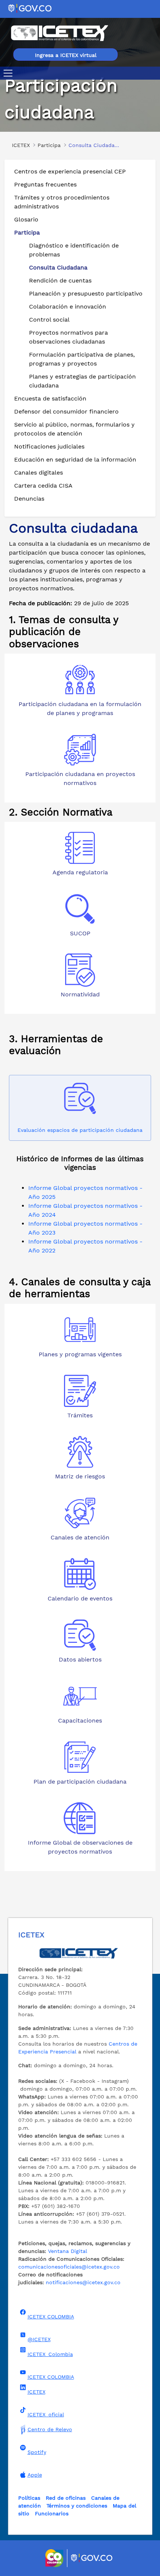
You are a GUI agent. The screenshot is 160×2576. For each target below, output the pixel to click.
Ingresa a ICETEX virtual (66, 55)
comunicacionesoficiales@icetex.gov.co (69, 2267)
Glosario (26, 219)
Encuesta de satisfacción (50, 398)
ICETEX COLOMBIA (51, 2317)
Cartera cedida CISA (43, 486)
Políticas (29, 2498)
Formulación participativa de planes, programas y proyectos (82, 359)
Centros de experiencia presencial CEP (70, 171)
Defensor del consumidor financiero (66, 411)
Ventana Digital (68, 2251)
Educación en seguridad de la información (75, 459)
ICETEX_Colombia (50, 2354)
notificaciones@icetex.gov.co (83, 2282)
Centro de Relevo (50, 2429)
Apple (35, 2475)
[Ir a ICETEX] (59, 33)
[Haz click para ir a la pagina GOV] (92, 2558)
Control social (49, 320)
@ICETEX (39, 2339)
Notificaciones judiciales (49, 446)
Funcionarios (52, 2513)
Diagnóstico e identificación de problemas (74, 250)
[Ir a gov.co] (30, 8)
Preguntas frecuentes (45, 184)
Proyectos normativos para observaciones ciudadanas (68, 337)
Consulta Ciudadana (58, 267)
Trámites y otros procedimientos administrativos (62, 202)
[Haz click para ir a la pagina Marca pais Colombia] (55, 2558)
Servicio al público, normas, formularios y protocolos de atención (74, 429)
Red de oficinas (66, 2498)
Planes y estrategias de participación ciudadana (82, 381)
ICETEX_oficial (46, 2414)
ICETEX (36, 2392)
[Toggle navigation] (9, 73)
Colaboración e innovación (68, 307)
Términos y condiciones (77, 2506)
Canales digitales (39, 473)
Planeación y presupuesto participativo (86, 293)
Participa (27, 232)
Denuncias (29, 499)
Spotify (37, 2452)
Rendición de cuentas (60, 280)
